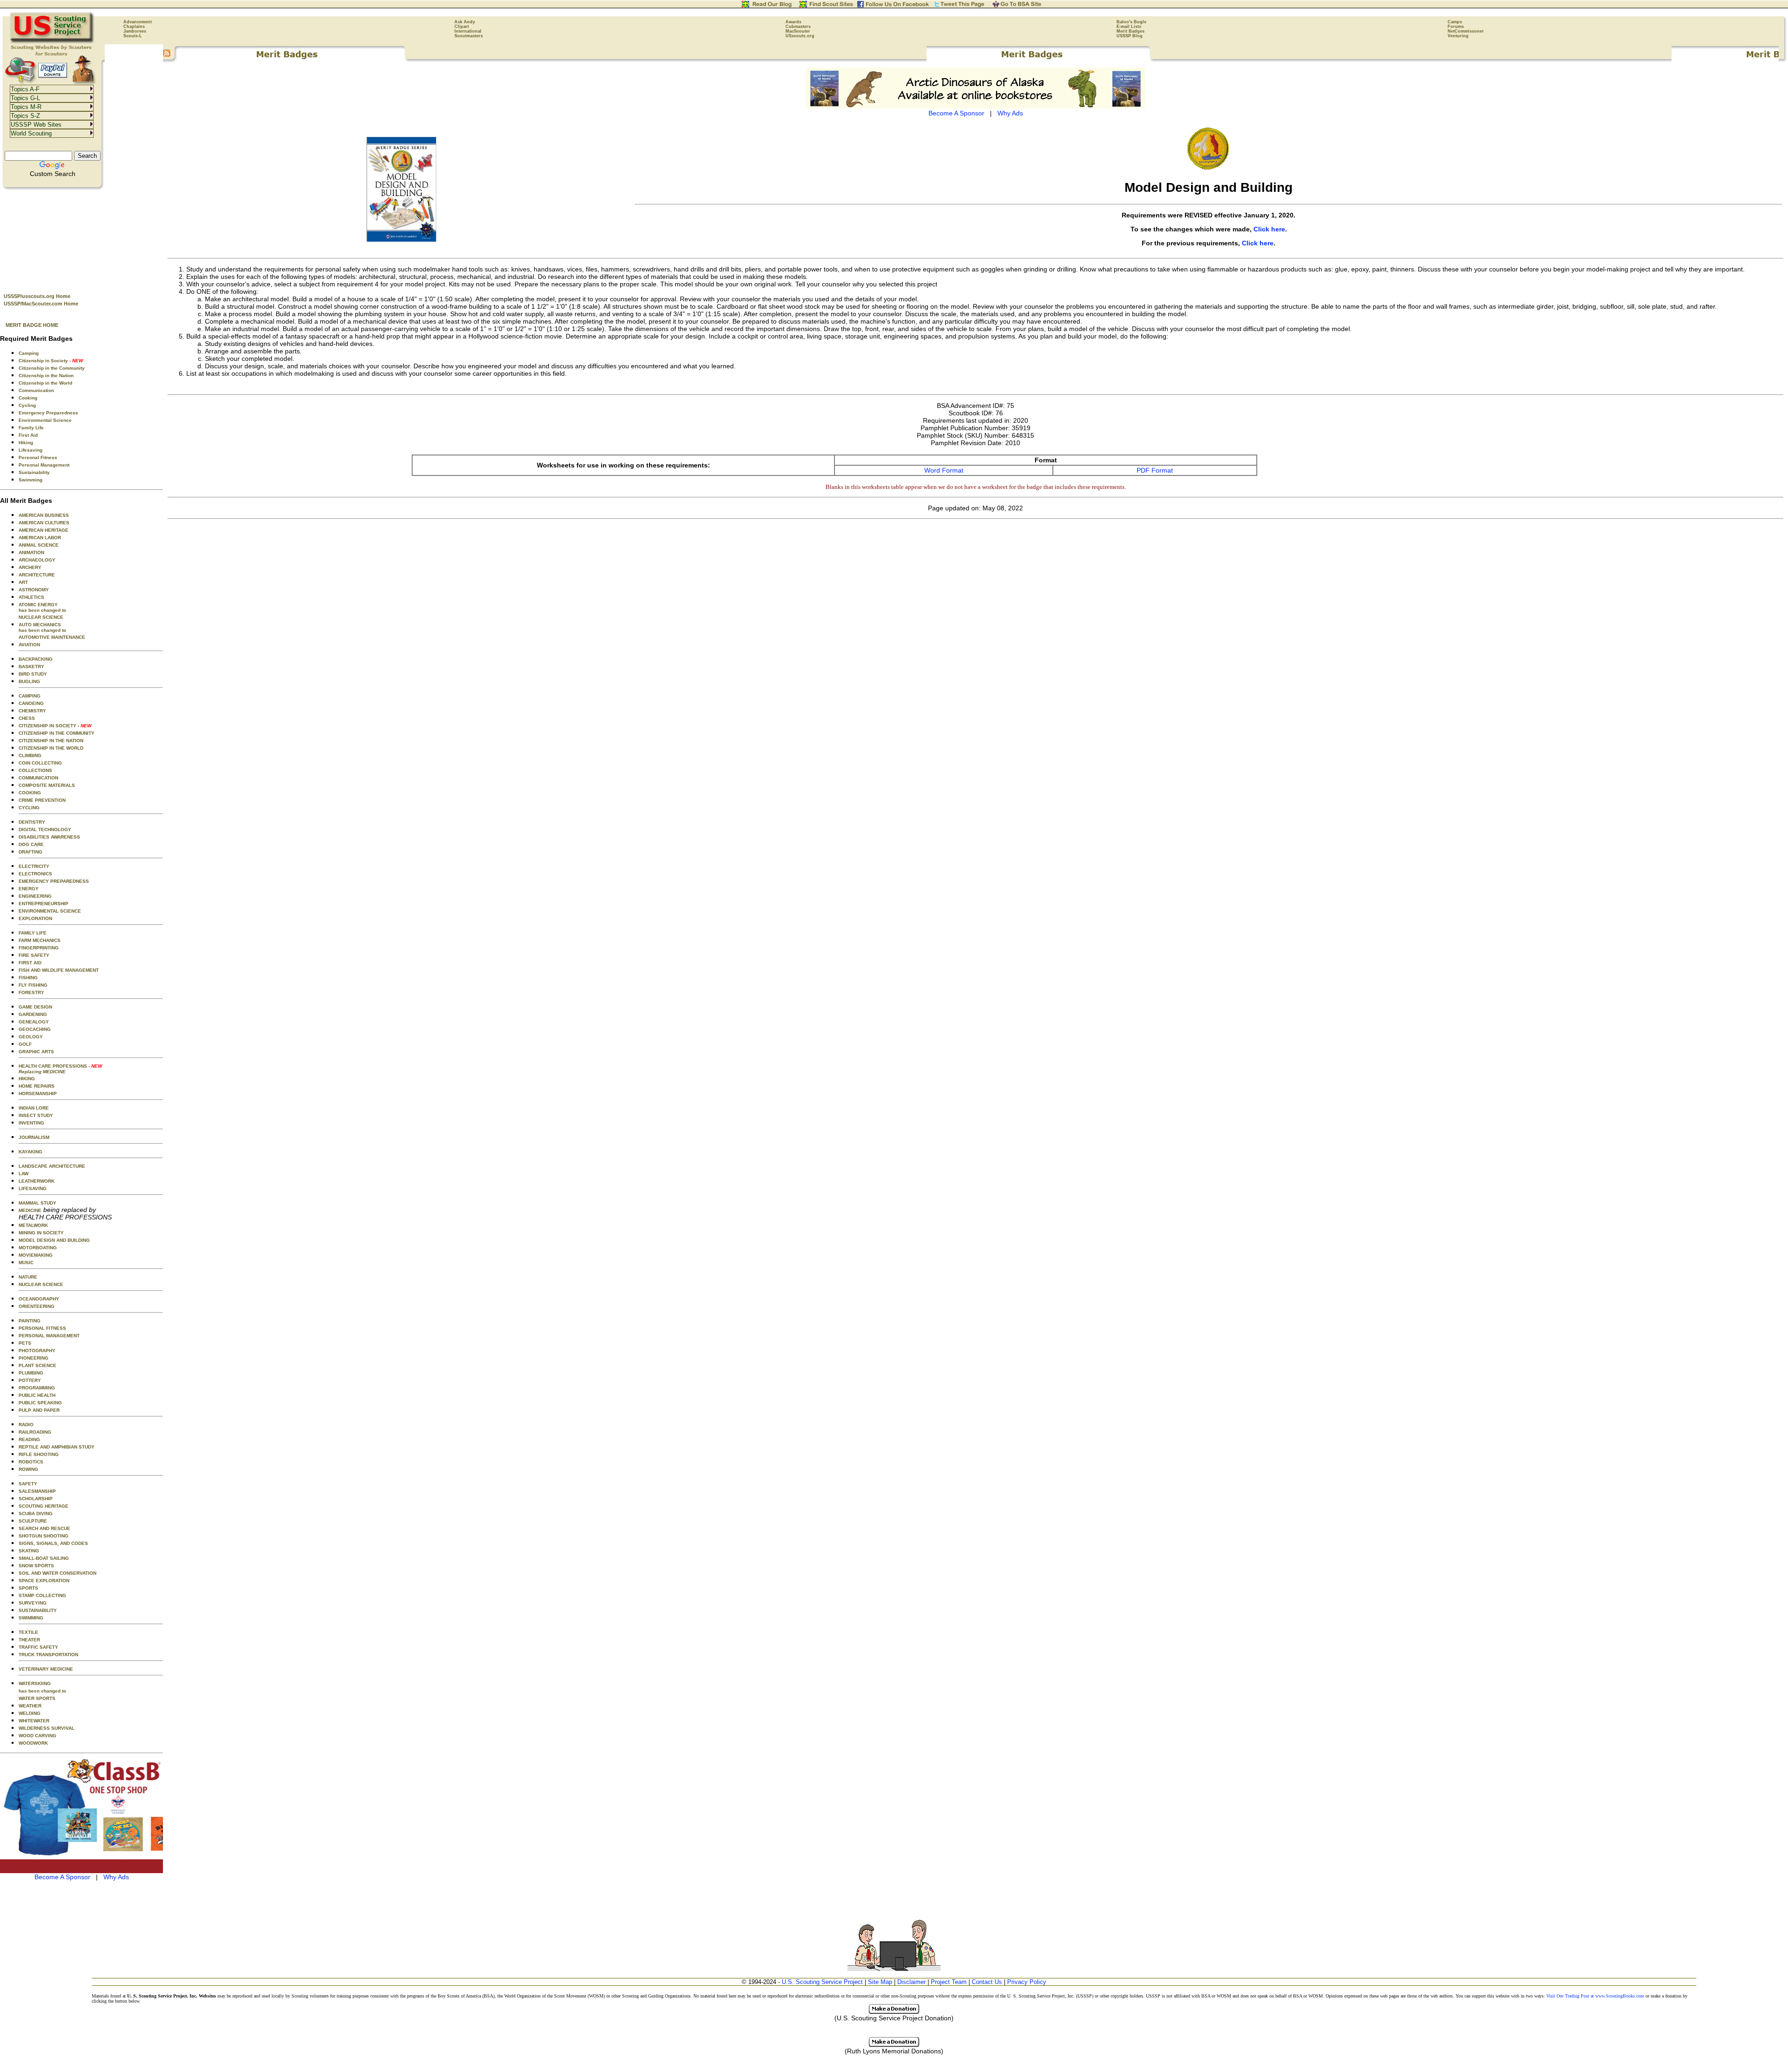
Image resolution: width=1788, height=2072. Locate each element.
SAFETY (28, 1484)
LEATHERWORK (37, 1181)
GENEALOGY (34, 1022)
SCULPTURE (33, 1521)
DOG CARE (31, 844)
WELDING (30, 1713)
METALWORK (33, 1225)
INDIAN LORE (34, 1108)
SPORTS (28, 1588)
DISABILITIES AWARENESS (49, 837)
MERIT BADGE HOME (32, 325)
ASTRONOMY (34, 590)
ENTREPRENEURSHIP (44, 904)
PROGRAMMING (37, 1388)
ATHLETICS (31, 597)
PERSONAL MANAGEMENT (49, 1336)
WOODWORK (33, 1743)
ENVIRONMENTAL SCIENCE (50, 911)
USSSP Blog (1130, 36)
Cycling (27, 405)
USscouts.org (800, 36)
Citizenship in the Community (52, 368)
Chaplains (134, 27)
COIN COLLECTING (40, 763)
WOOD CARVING (37, 1736)
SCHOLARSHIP (36, 1499)
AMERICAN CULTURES (44, 523)
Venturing (1458, 36)
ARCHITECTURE (37, 575)
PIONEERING (34, 1358)
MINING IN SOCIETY (41, 1233)
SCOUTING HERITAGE (44, 1506)
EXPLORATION (35, 918)
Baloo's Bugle (1131, 22)
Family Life (31, 428)
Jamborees (135, 31)
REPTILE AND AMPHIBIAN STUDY (57, 1447)
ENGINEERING (35, 896)
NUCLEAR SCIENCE (41, 617)
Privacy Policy (1027, 1982)
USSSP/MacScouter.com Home (41, 304)
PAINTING (30, 1321)
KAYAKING (30, 1152)
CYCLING (29, 808)
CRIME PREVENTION (42, 800)
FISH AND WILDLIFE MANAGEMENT (59, 970)
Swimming (30, 480)
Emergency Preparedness (48, 413)
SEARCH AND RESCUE (44, 1528)
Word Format (944, 470)
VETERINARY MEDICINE (46, 1669)
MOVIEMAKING (36, 1255)
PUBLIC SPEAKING (40, 1403)
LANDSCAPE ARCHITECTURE (52, 1166)
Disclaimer (911, 1982)
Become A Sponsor (62, 1877)
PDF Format (1155, 470)
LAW (24, 1174)
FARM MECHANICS (40, 940)
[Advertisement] (81, 238)
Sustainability (34, 472)
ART (23, 582)
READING (29, 1439)
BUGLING (29, 681)
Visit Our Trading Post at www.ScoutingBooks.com (1595, 1996)
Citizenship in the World (45, 383)
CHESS (27, 718)
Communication (36, 390)
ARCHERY (30, 567)
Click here (1269, 229)
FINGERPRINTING (39, 948)
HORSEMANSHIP (38, 1094)
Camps (1455, 22)
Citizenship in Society (51, 361)
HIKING (27, 1079)
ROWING (28, 1469)
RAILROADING (35, 1432)
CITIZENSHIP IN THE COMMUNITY (57, 733)
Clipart (462, 27)
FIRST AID (30, 963)
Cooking (28, 398)
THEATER (29, 1640)
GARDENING (33, 1014)
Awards (793, 22)
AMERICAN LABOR (40, 538)
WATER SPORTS (37, 1698)
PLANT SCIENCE (37, 1365)
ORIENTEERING (37, 1306)
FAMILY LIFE (33, 933)
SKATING (29, 1551)
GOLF (25, 1044)
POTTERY (30, 1380)
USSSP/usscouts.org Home (37, 296)
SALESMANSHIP (37, 1491)
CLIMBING (30, 755)
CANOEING (31, 703)
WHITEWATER (34, 1721)
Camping (29, 353)
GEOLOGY (31, 1037)
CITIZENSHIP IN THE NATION (51, 741)
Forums (1456, 27)
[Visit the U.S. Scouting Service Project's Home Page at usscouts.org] (52, 42)
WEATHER (30, 1706)
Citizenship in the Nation (46, 376)
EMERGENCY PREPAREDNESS (54, 881)
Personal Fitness (38, 457)
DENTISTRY (32, 822)
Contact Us (987, 1982)
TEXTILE (28, 1632)
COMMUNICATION (38, 778)
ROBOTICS (31, 1462)
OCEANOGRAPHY (39, 1299)
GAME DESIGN (35, 1007)
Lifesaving (30, 450)
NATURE (28, 1277)
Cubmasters (798, 27)
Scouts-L (133, 36)
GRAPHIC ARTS (36, 1052)
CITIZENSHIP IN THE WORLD (51, 748)
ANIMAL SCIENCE (39, 545)
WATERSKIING (35, 1683)
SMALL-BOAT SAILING (44, 1558)
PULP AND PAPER (39, 1410)
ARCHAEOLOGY (37, 560)
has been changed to (42, 1691)
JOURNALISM (34, 1137)
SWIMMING (31, 1618)
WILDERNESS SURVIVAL (47, 1728)
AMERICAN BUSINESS (44, 515)
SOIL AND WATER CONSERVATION (58, 1573)
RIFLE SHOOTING (39, 1454)
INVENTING (31, 1123)
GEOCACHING (35, 1029)
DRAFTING (30, 852)
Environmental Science (45, 420)
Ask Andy (465, 22)
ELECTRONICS (35, 874)
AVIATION (29, 645)
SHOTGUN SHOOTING (44, 1536)
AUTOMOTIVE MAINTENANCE (52, 637)
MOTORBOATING (38, 1248)
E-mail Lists (1129, 27)
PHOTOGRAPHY (37, 1351)
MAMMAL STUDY (37, 1203)
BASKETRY (31, 667)
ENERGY (29, 889)
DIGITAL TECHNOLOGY (45, 829)
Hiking (26, 443)
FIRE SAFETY (34, 955)
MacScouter (798, 31)
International (468, 31)
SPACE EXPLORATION (44, 1581)
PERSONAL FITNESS (42, 1328)
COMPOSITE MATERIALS (47, 785)
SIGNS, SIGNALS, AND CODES (53, 1543)
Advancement (138, 22)
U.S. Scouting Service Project (822, 1982)
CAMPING (30, 696)
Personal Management (44, 465)
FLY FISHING (33, 985)
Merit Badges (1131, 31)
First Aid (28, 435)
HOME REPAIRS (37, 1086)
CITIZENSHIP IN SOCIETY (55, 726)
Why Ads (116, 1877)
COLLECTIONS (35, 770)
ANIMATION (31, 552)
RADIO (26, 1425)
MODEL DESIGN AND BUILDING (54, 1240)
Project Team (949, 1982)
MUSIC (26, 1263)
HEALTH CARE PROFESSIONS (60, 1069)
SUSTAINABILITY (38, 1610)
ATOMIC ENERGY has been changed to (42, 607)
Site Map (880, 1982)
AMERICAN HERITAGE (44, 530)
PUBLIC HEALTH (37, 1395)
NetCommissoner (1466, 31)
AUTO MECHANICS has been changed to (42, 627)
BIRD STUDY (33, 674)
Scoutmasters (469, 36)
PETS (25, 1343)
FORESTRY (31, 992)
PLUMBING (31, 1373)
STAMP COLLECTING (42, 1595)
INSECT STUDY (36, 1115)
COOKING (30, 793)
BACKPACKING (36, 659)
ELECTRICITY (34, 866)
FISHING (28, 978)
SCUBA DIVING (36, 1513)
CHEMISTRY (32, 711)
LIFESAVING (33, 1188)
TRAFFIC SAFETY (38, 1647)
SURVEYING (33, 1603)
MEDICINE (30, 1210)
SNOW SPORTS (36, 1566)
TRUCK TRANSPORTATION (48, 1655)
